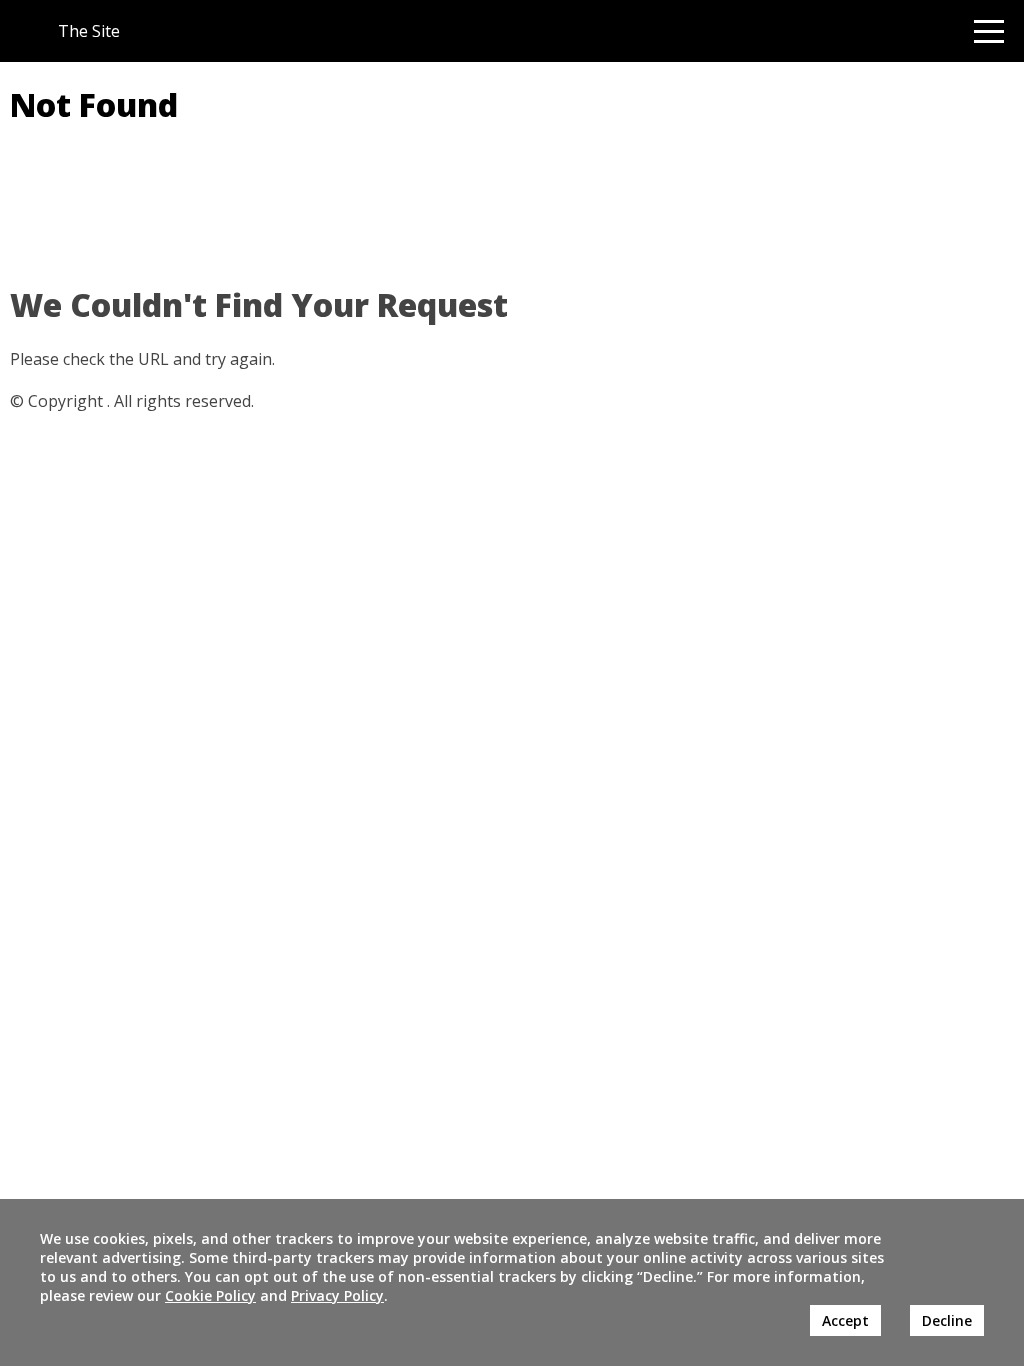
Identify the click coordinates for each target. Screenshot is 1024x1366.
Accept (845, 1320)
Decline (947, 1320)
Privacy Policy (337, 1295)
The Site (89, 31)
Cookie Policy (210, 1295)
